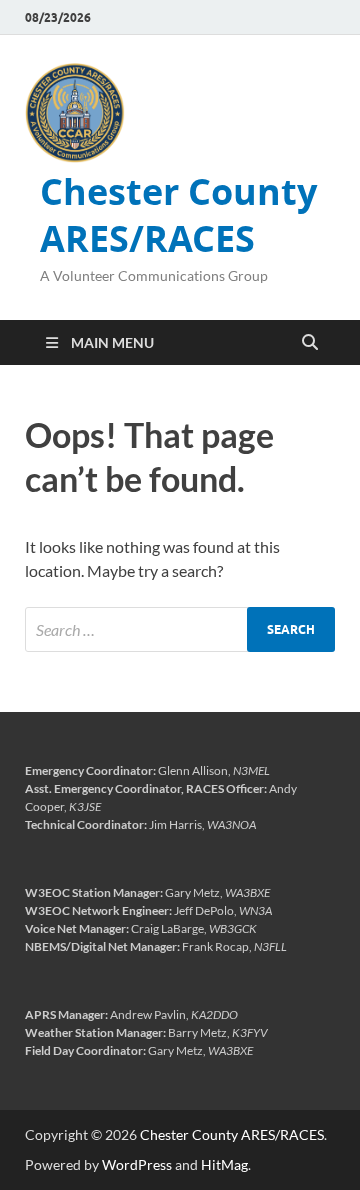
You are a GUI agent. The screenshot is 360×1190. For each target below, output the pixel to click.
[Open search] (310, 343)
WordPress (137, 1164)
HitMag (224, 1164)
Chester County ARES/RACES (178, 215)
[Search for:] (180, 629)
